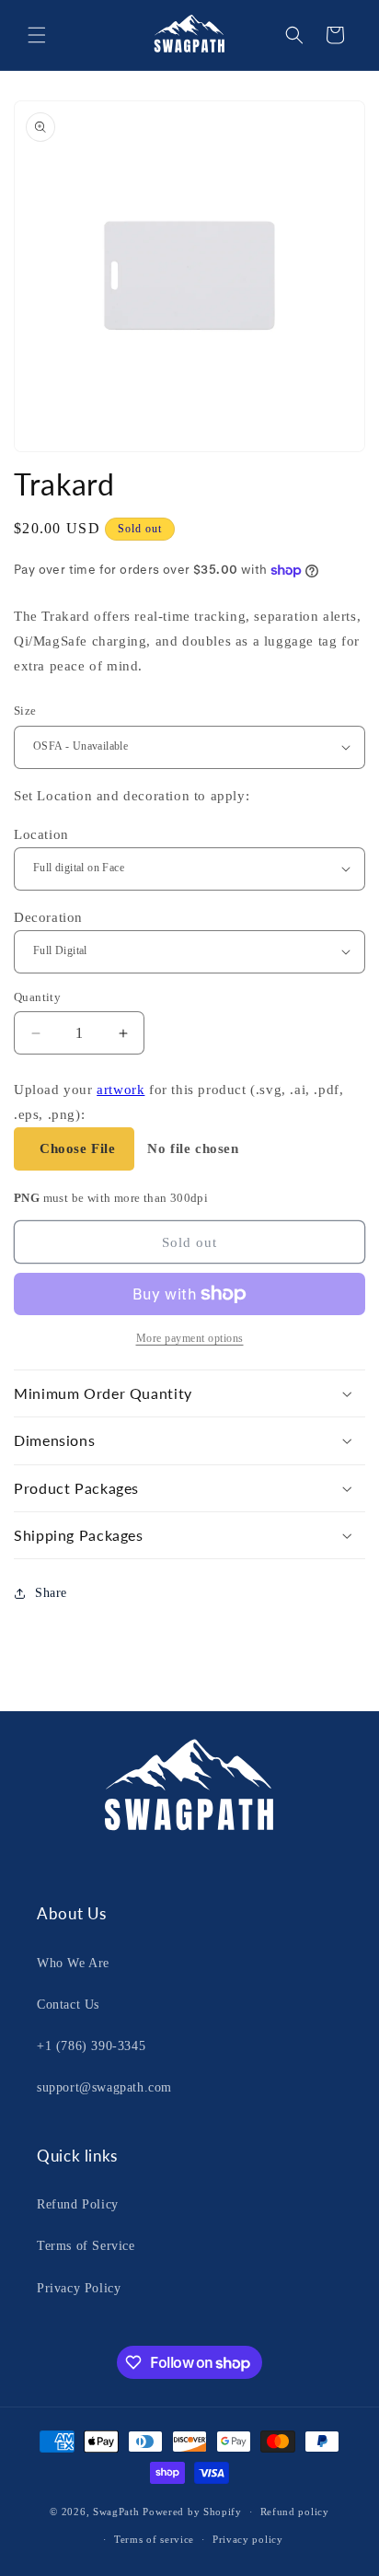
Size (25, 711)
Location (41, 834)
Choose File (78, 1148)
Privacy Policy (79, 2288)
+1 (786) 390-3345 (91, 2046)
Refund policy (295, 2512)
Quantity (37, 997)
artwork (121, 1090)
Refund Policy (78, 2204)
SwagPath (116, 2512)
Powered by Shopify (192, 2512)
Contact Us (68, 2005)
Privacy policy (248, 2539)
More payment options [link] (190, 1338)
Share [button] (51, 1593)
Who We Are (73, 1963)
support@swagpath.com (104, 2087)
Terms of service (154, 2539)
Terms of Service (86, 2246)
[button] (37, 35)
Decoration (48, 917)
